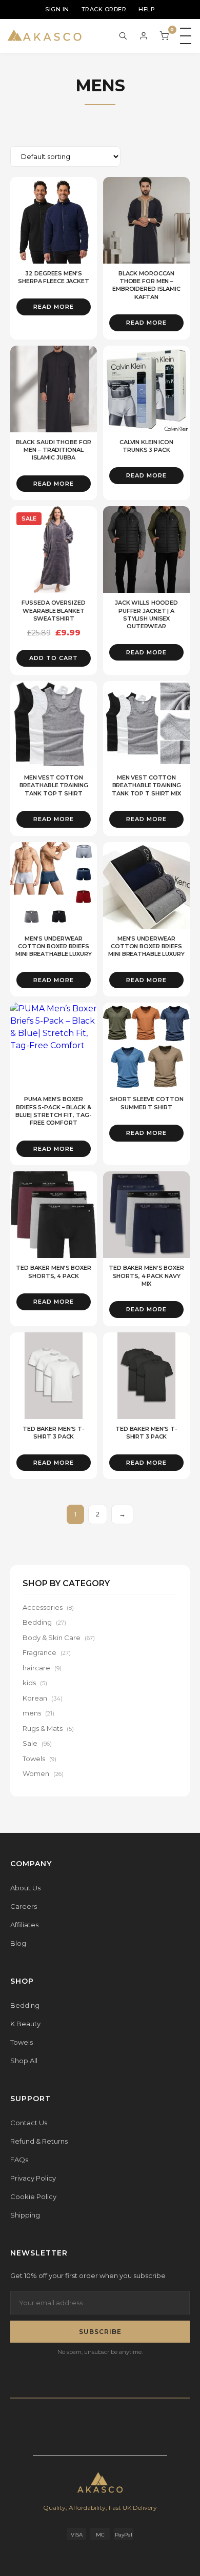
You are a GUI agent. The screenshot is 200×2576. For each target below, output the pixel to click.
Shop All (24, 2061)
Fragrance (47, 1652)
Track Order (104, 9)
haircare (42, 1668)
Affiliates (24, 1925)
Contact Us (29, 2123)
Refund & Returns (39, 2141)
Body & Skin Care (59, 1638)
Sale (37, 1743)
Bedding (44, 1622)
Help (147, 9)
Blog (18, 1943)
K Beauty (25, 2024)
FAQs (19, 2160)
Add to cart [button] (54, 658)
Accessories (48, 1607)
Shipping (25, 2215)
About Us (25, 1888)
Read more (54, 307)
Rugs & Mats (48, 1728)
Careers (24, 1906)
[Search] (123, 36)
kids (35, 1683)
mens (38, 1713)
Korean (43, 1698)
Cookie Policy (33, 2196)
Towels (39, 1759)
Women (43, 1773)
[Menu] (186, 36)
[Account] (144, 36)
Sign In (57, 9)
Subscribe (100, 2332)
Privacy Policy (33, 2178)
